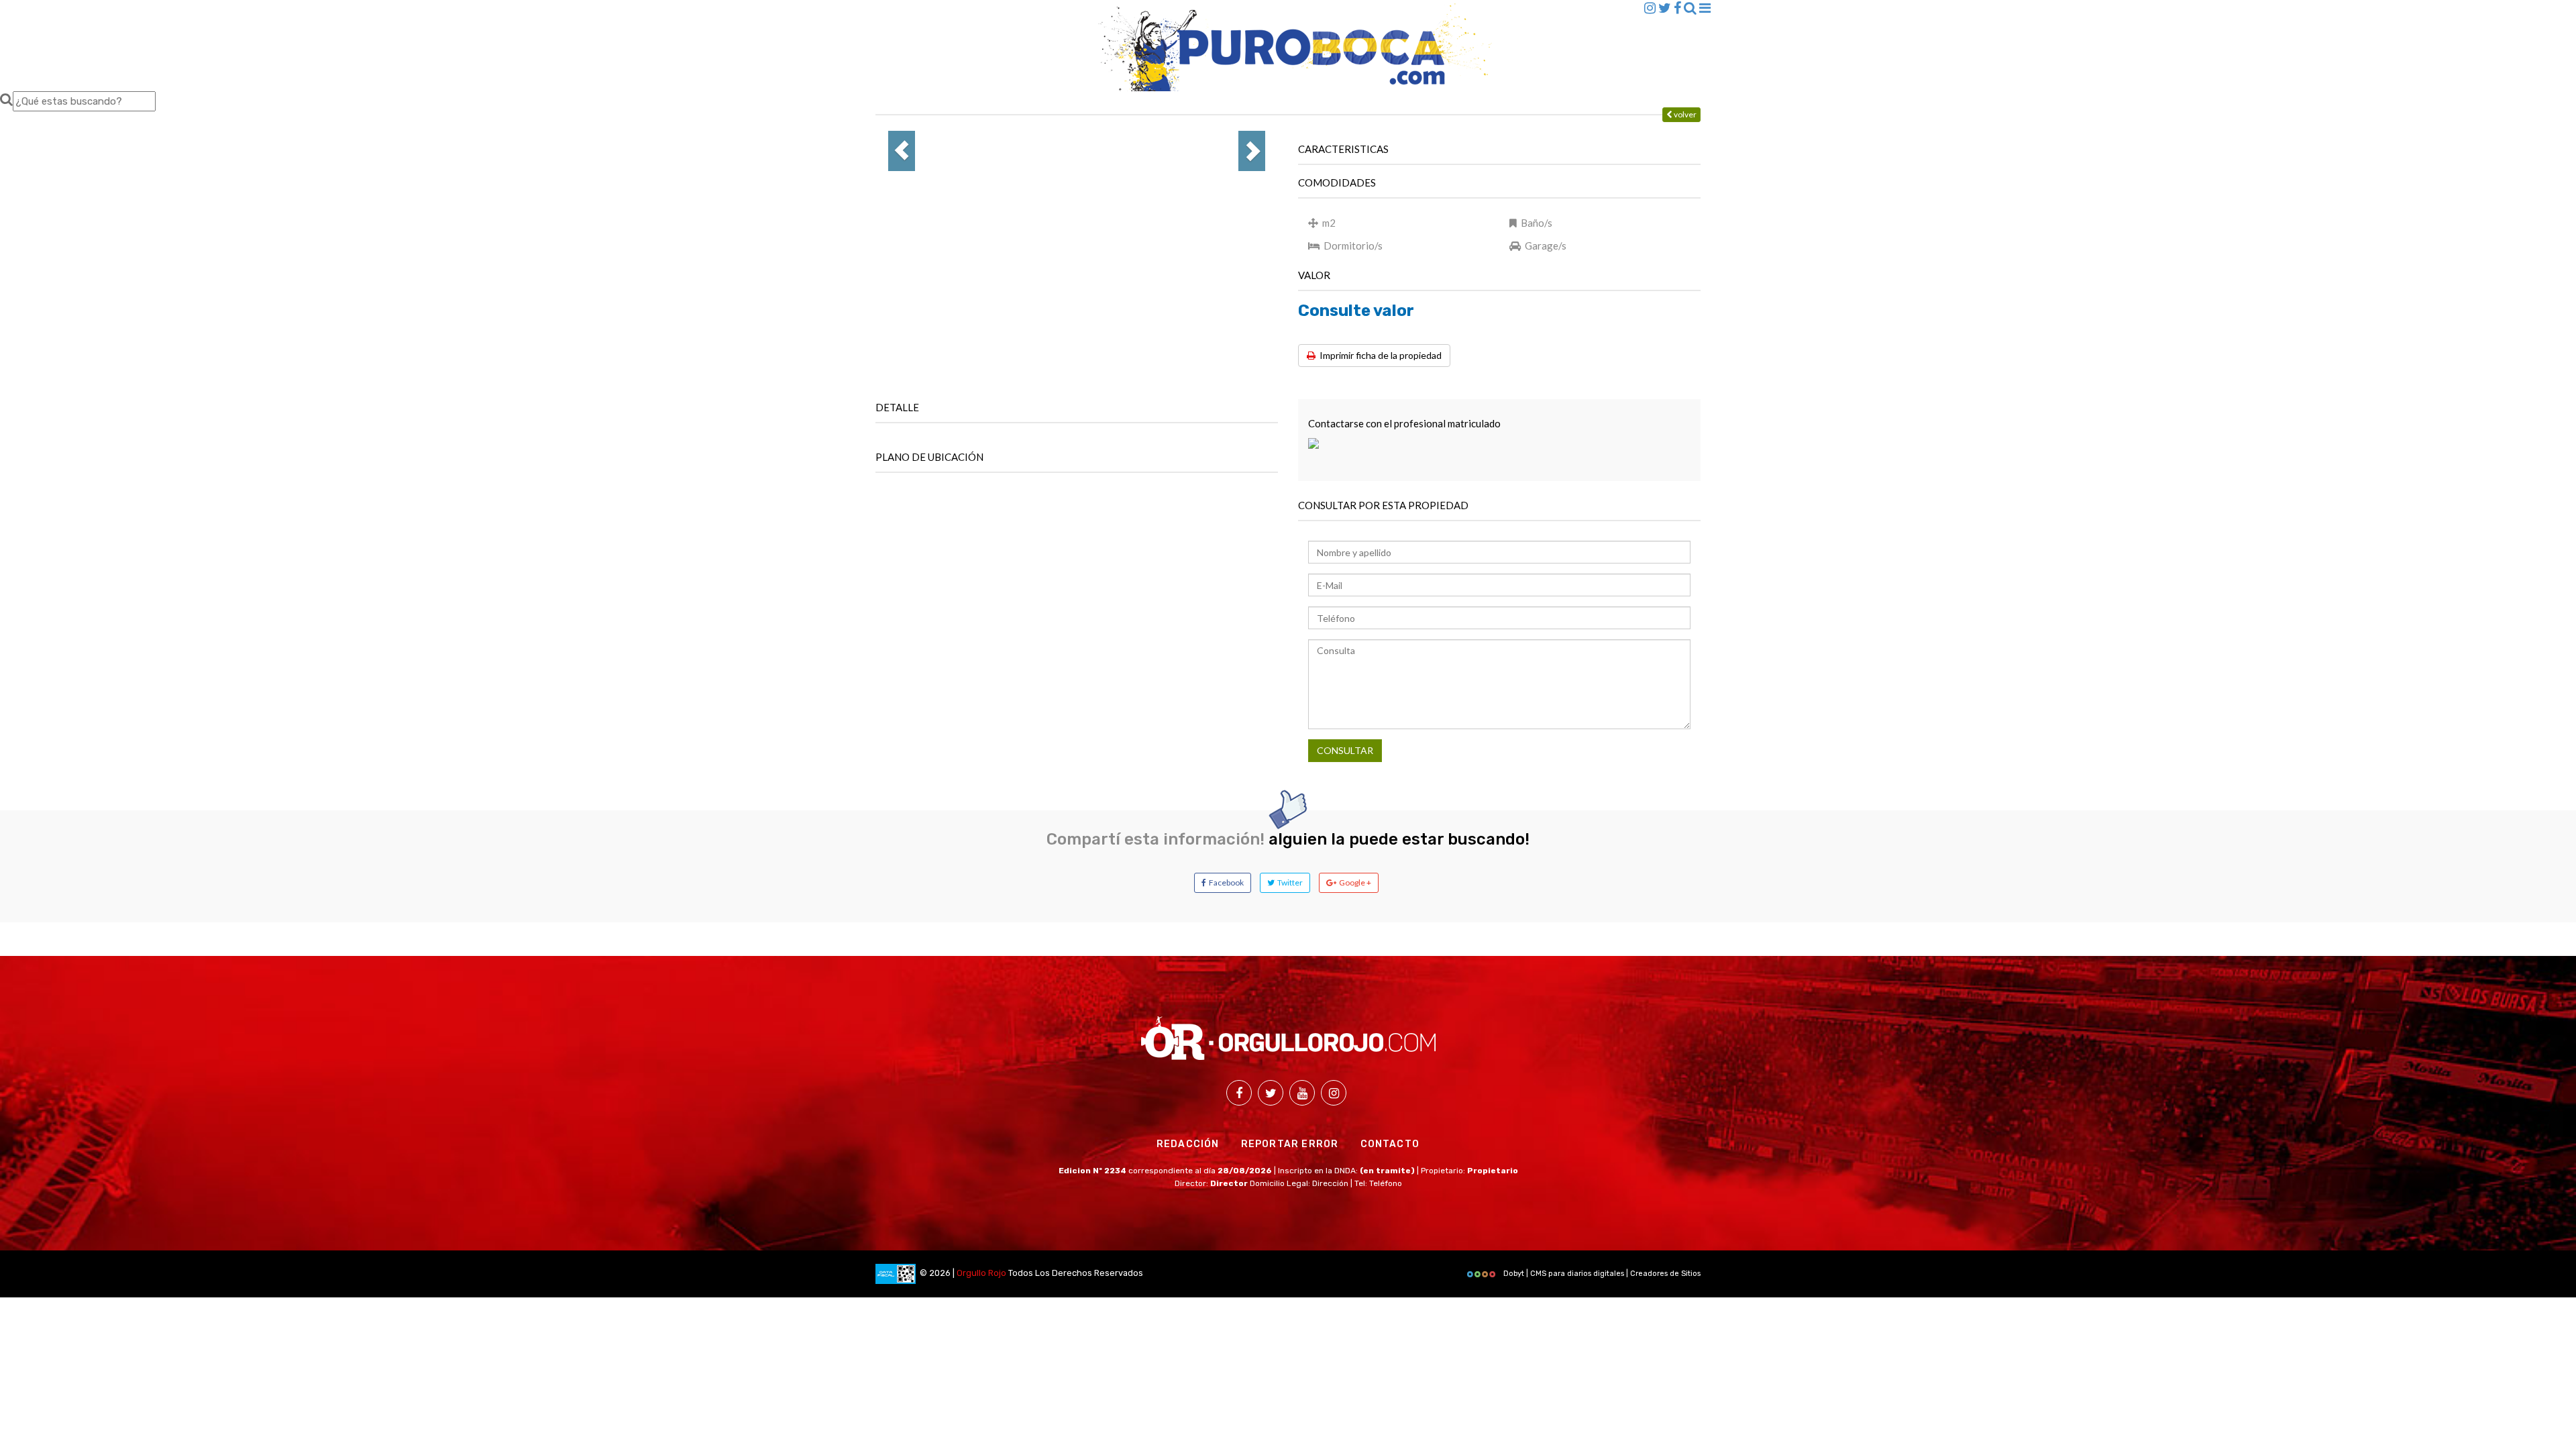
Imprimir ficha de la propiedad (1379, 355)
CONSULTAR (1345, 750)
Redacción (1188, 1144)
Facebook (1225, 882)
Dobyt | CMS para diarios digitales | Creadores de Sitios (1601, 1274)
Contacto (1390, 1144)
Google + (1354, 882)
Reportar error (1290, 1144)
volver (1684, 114)
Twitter (1289, 882)
